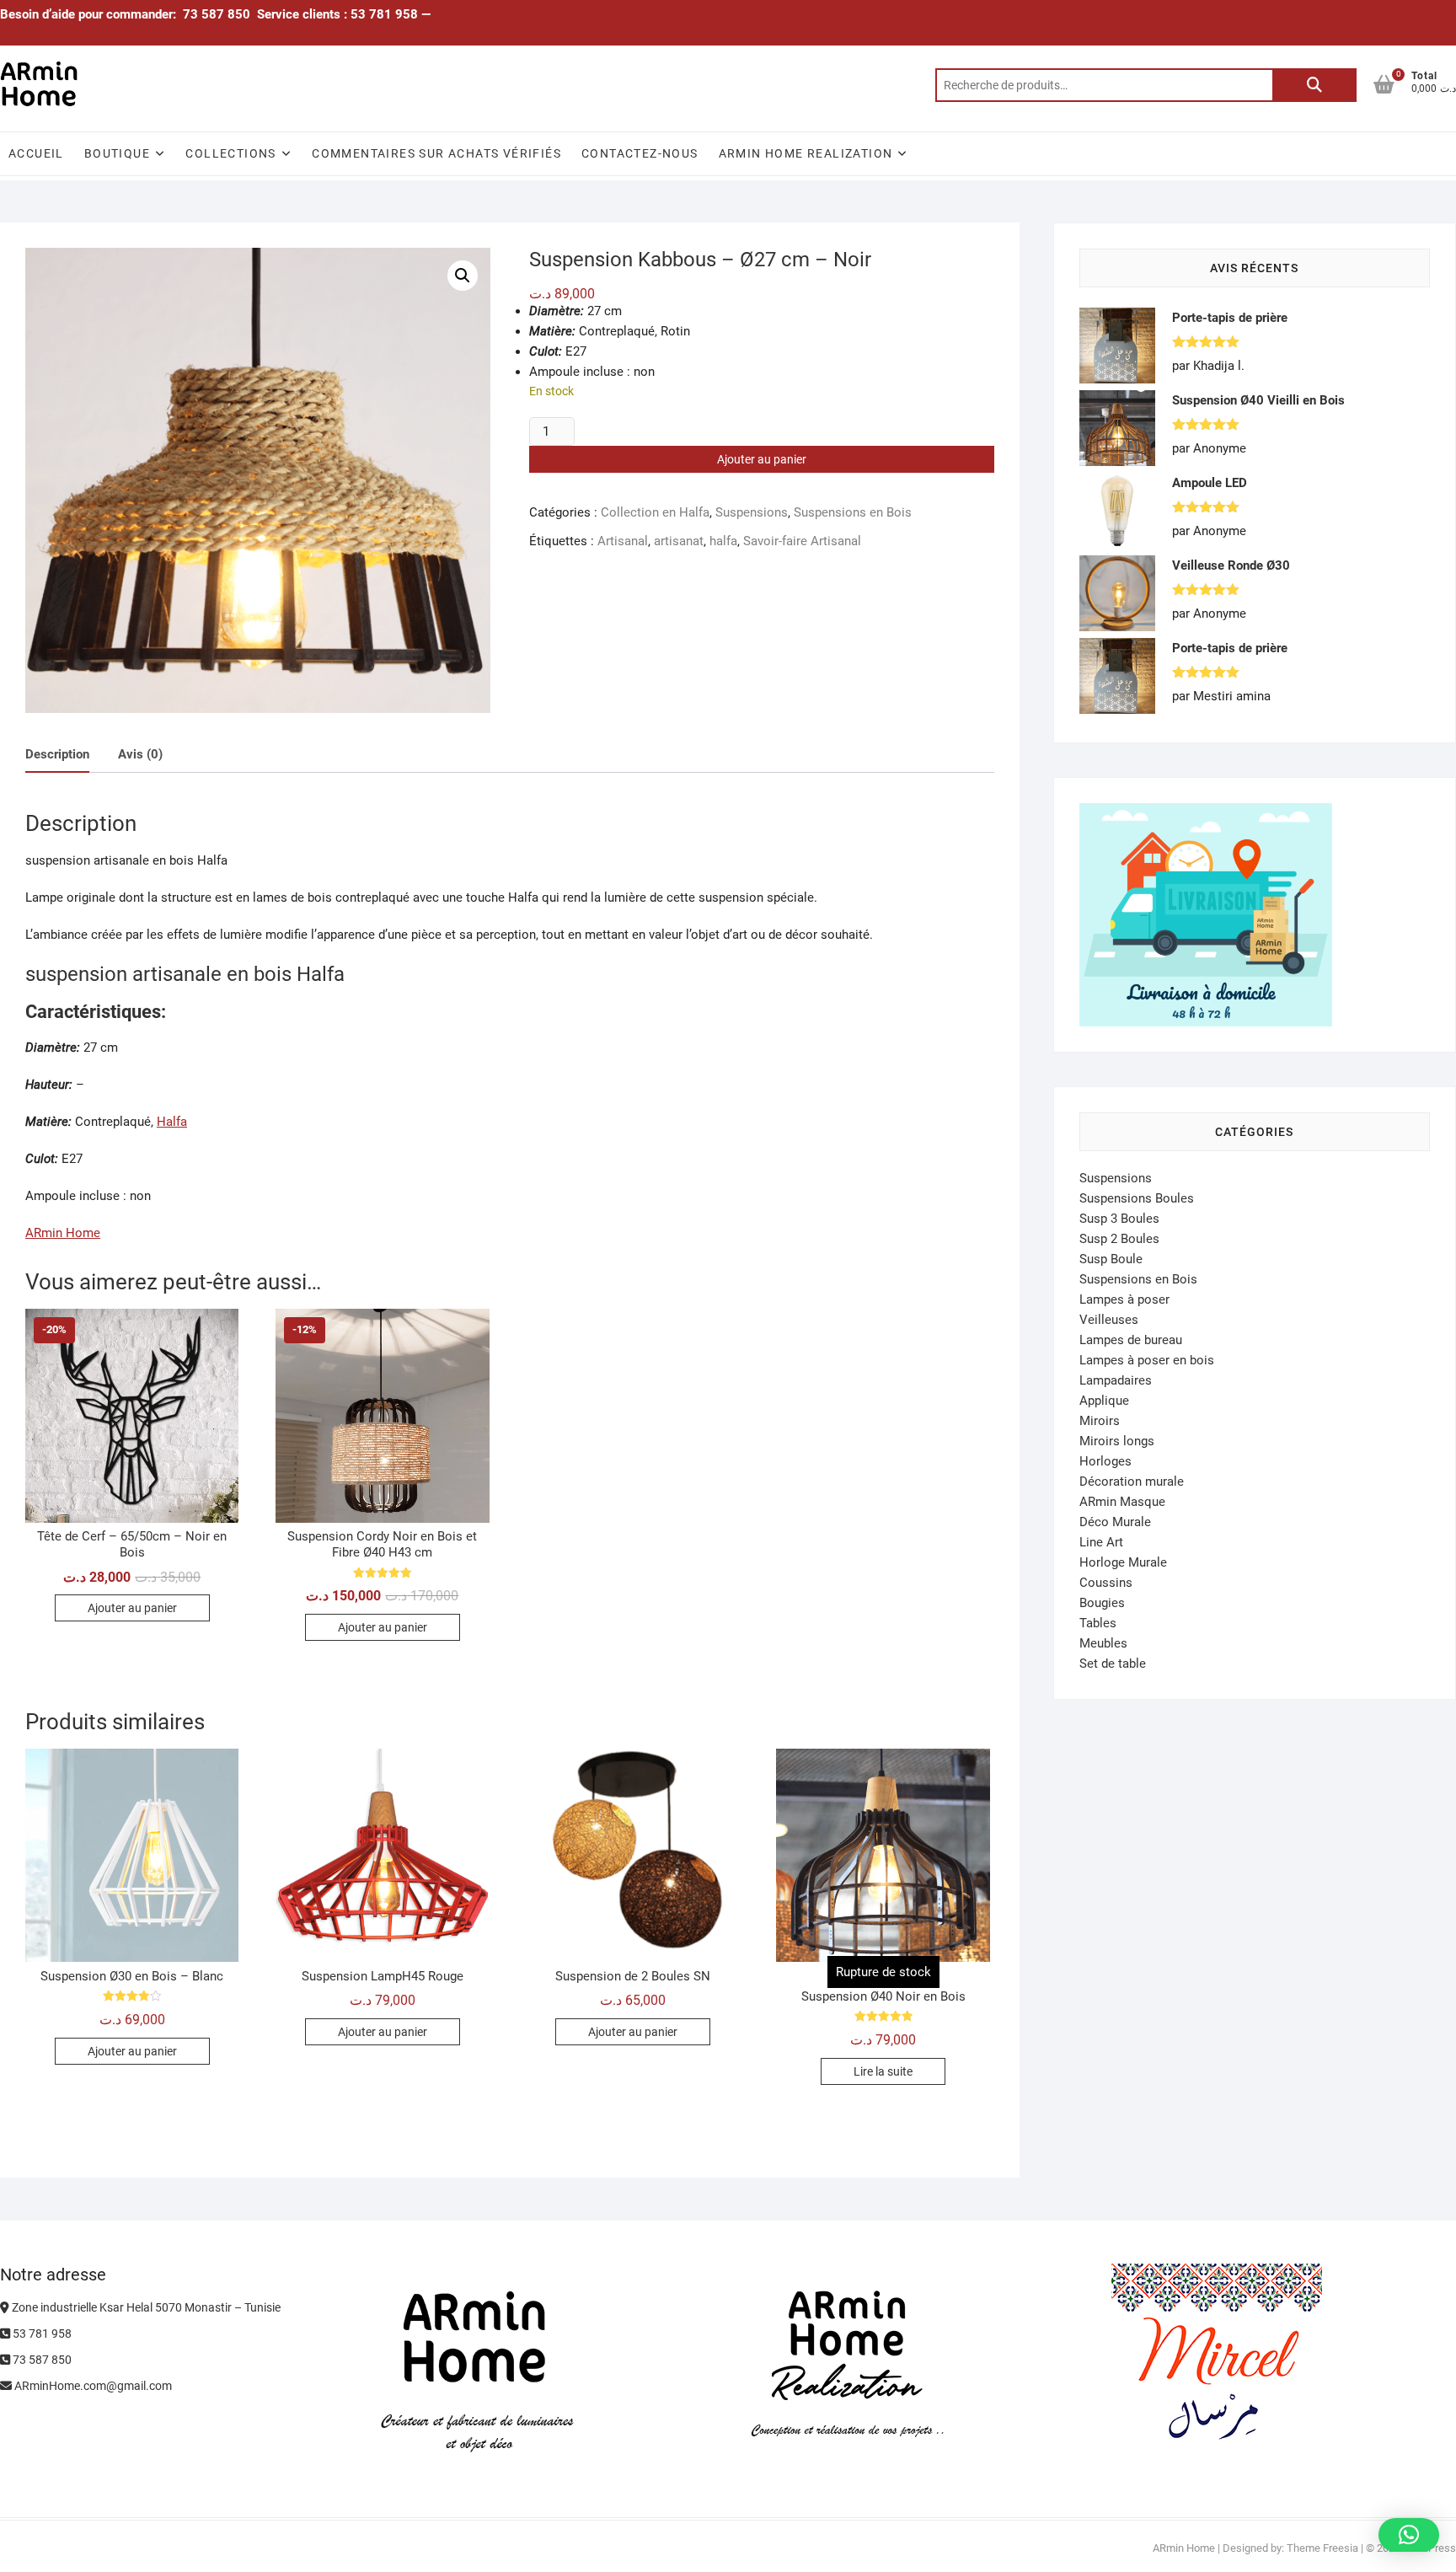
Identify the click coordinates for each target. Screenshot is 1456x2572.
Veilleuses (1109, 1320)
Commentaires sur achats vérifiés (436, 153)
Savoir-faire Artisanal (802, 541)
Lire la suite (883, 2071)
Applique (1104, 1401)
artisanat (679, 541)
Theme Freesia (1322, 2548)
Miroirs (1100, 1421)
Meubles (1103, 1643)
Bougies (1102, 1603)
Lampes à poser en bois (1147, 1360)
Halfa (172, 1122)
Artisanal (623, 541)
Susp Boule (1111, 1259)
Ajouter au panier (762, 459)
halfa (723, 541)
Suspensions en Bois (853, 512)
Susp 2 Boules (1119, 1239)
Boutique (117, 153)
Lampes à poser (1124, 1299)
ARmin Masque (1122, 1502)
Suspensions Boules (1137, 1198)
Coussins (1106, 1583)
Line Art (1101, 1542)
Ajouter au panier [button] (132, 1608)
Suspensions (752, 512)
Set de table (1113, 1664)
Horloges (1105, 1461)
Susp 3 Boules (1119, 1219)
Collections (230, 153)
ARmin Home (63, 1233)
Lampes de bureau (1131, 1340)
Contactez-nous (640, 153)
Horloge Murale (1123, 1562)
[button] (463, 276)
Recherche (1314, 85)
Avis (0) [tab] (140, 754)
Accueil (36, 153)
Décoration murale (1132, 1482)
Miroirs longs (1117, 1441)
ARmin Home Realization (806, 153)
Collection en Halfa (655, 512)
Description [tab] (57, 754)
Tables (1098, 1623)
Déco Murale (1115, 1522)
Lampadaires (1116, 1380)
